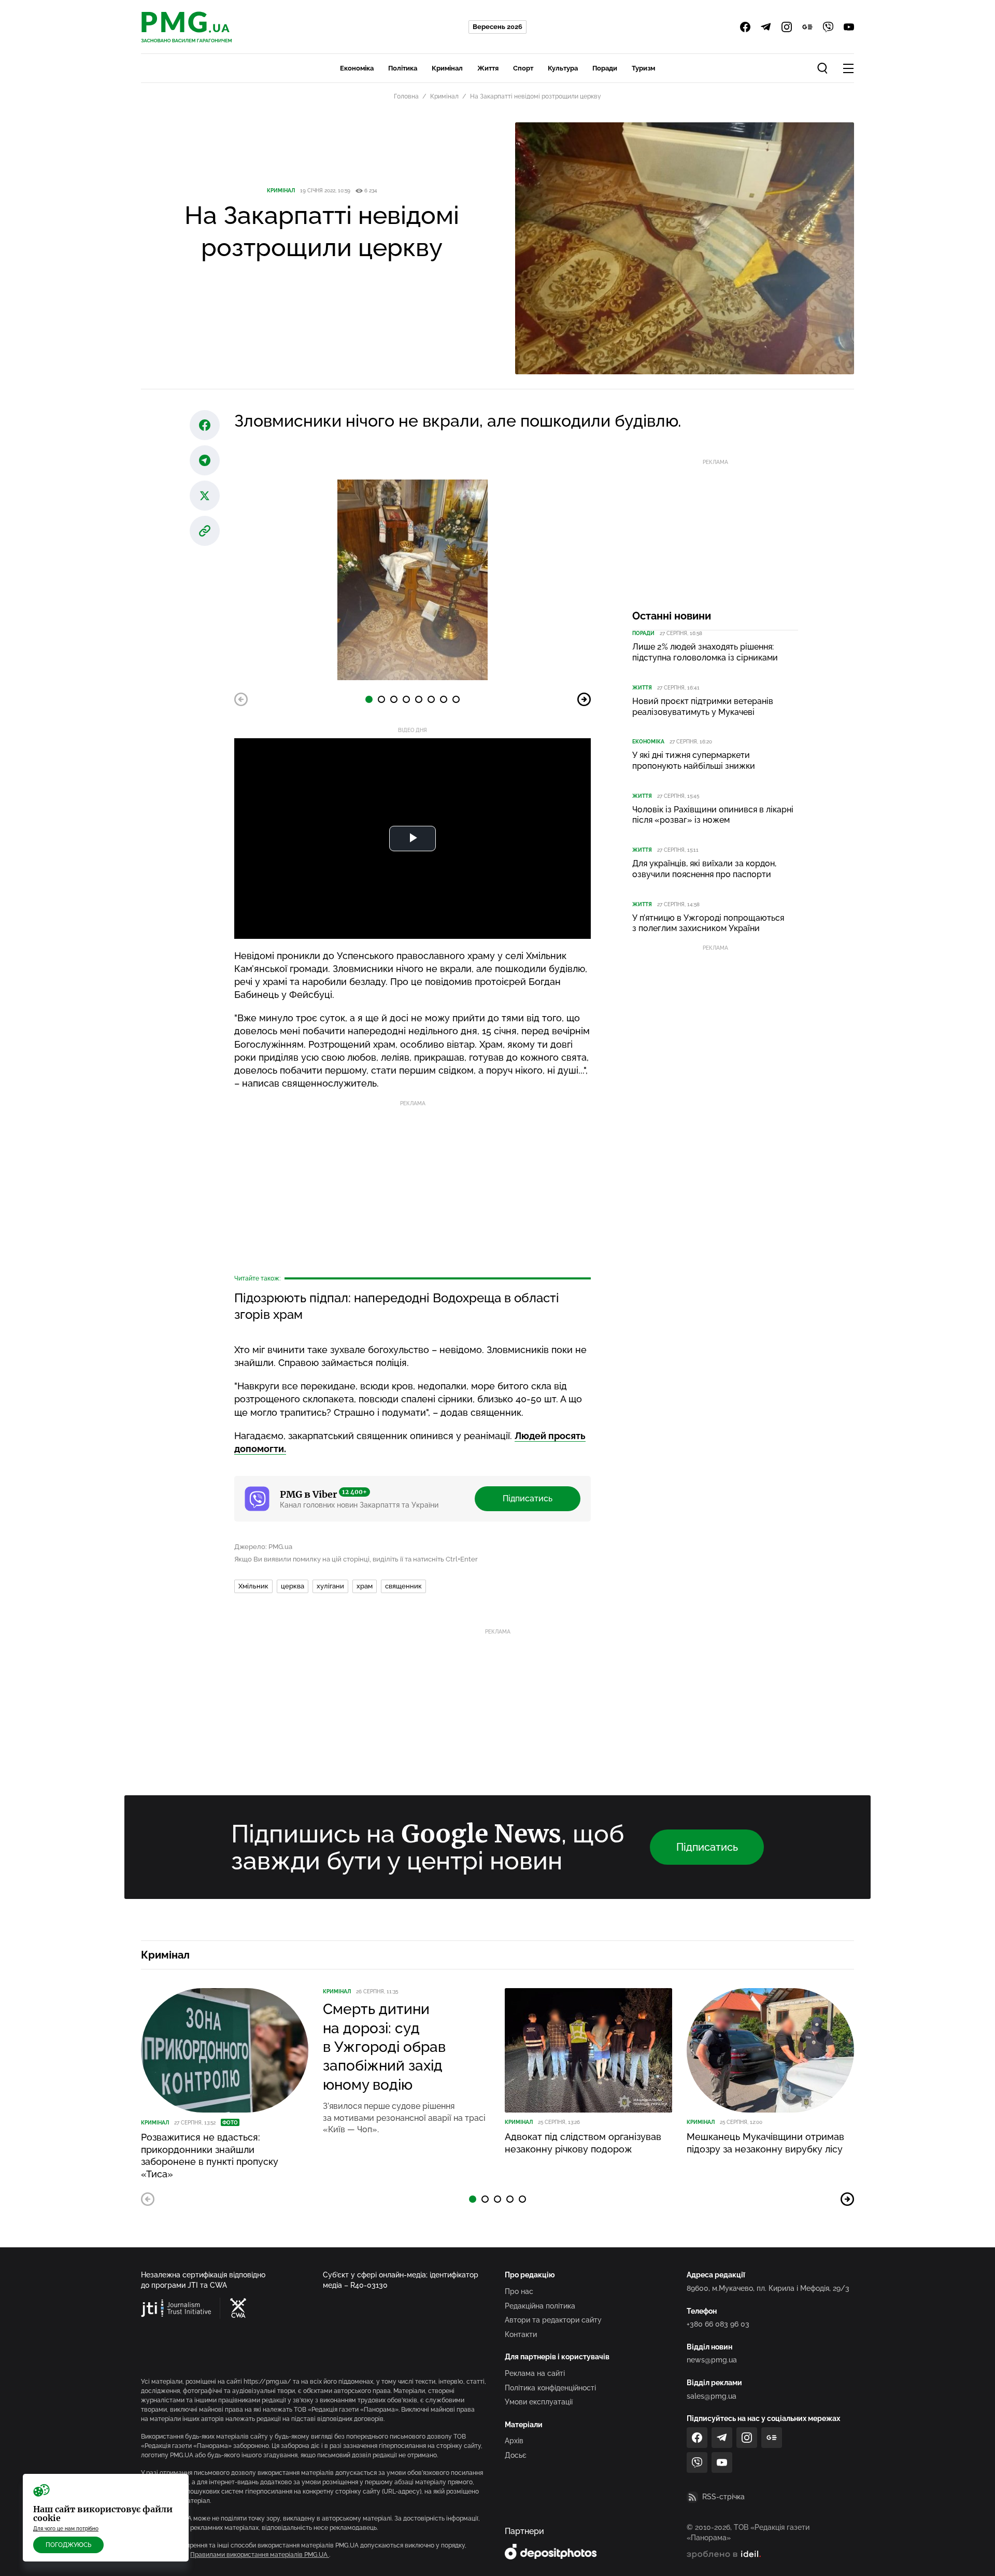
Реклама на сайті (535, 2373)
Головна (406, 96)
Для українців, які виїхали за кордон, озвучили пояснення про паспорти (704, 869)
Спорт (523, 68)
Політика (403, 68)
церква (293, 1586)
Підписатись (528, 1498)
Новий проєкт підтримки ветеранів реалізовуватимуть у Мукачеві (703, 707)
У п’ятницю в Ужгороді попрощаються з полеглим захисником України (708, 923)
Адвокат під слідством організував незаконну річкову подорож (583, 2143)
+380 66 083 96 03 (718, 2324)
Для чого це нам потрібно (66, 2529)
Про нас (519, 2291)
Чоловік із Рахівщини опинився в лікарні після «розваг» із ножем (713, 815)
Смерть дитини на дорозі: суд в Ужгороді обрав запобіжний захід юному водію (384, 2047)
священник (403, 1586)
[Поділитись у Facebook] (205, 425)
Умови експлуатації (539, 2402)
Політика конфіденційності (550, 2388)
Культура (563, 68)
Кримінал (447, 68)
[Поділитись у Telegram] (205, 460)
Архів (514, 2441)
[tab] (369, 699)
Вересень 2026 (497, 27)
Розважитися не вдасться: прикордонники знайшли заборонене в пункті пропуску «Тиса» (210, 2155)
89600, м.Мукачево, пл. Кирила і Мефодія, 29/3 (768, 2288)
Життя (488, 68)
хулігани (330, 1586)
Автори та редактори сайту (553, 2320)
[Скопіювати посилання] (205, 531)
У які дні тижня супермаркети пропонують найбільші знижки (694, 761)
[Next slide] (584, 699)
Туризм (643, 68)
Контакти (521, 2334)
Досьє (516, 2455)
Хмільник (253, 1586)
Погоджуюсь (68, 2545)
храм (365, 1586)
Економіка (357, 68)
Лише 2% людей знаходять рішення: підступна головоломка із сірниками (705, 652)
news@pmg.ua (712, 2360)
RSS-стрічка (723, 2497)
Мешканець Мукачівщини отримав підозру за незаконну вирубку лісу (765, 2143)
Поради (605, 68)
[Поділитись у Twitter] (205, 496)
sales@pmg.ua (712, 2396)
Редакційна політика (540, 2306)
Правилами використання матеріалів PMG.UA (260, 2555)
